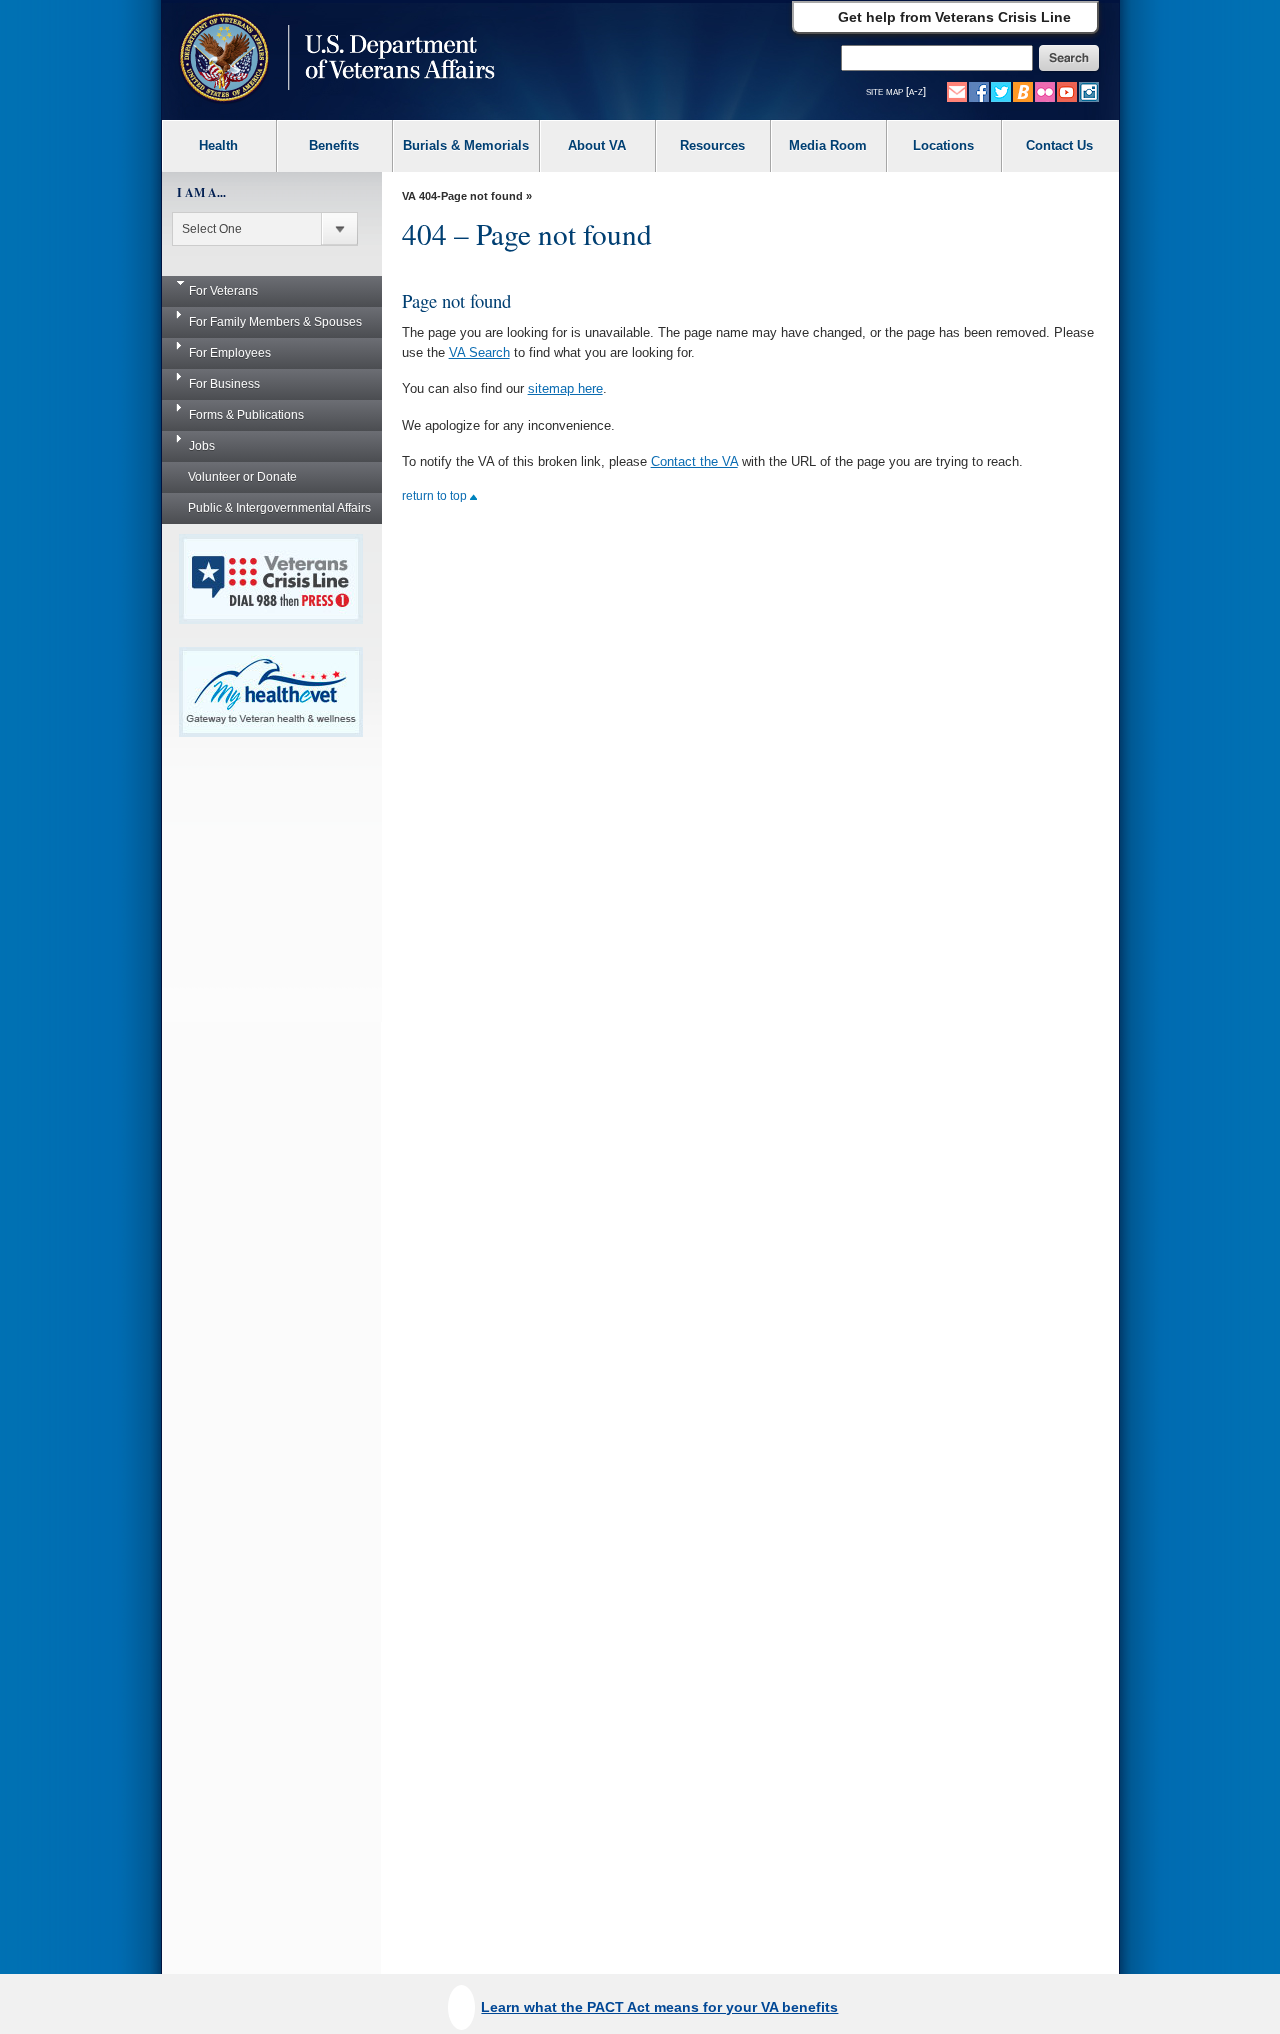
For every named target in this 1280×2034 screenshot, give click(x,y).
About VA (597, 145)
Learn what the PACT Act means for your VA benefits (659, 2007)
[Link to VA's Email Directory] (957, 91)
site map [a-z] (896, 91)
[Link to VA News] (1023, 91)
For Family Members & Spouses (275, 322)
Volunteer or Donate (242, 477)
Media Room (828, 145)
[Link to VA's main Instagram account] (1089, 91)
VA (409, 196)
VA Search (479, 352)
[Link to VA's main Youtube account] (1067, 91)
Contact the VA (694, 461)
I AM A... (201, 192)
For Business (224, 384)
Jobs (202, 446)
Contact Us (1059, 145)
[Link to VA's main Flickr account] (1045, 91)
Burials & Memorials (466, 145)
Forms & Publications (246, 415)
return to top (436, 496)
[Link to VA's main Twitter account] (1001, 91)
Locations (943, 145)
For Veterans (223, 291)
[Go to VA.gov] (332, 59)
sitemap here (565, 388)
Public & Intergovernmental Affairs (279, 508)
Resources (712, 145)
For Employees (230, 353)
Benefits (334, 145)
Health (218, 145)
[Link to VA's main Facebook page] (979, 91)
